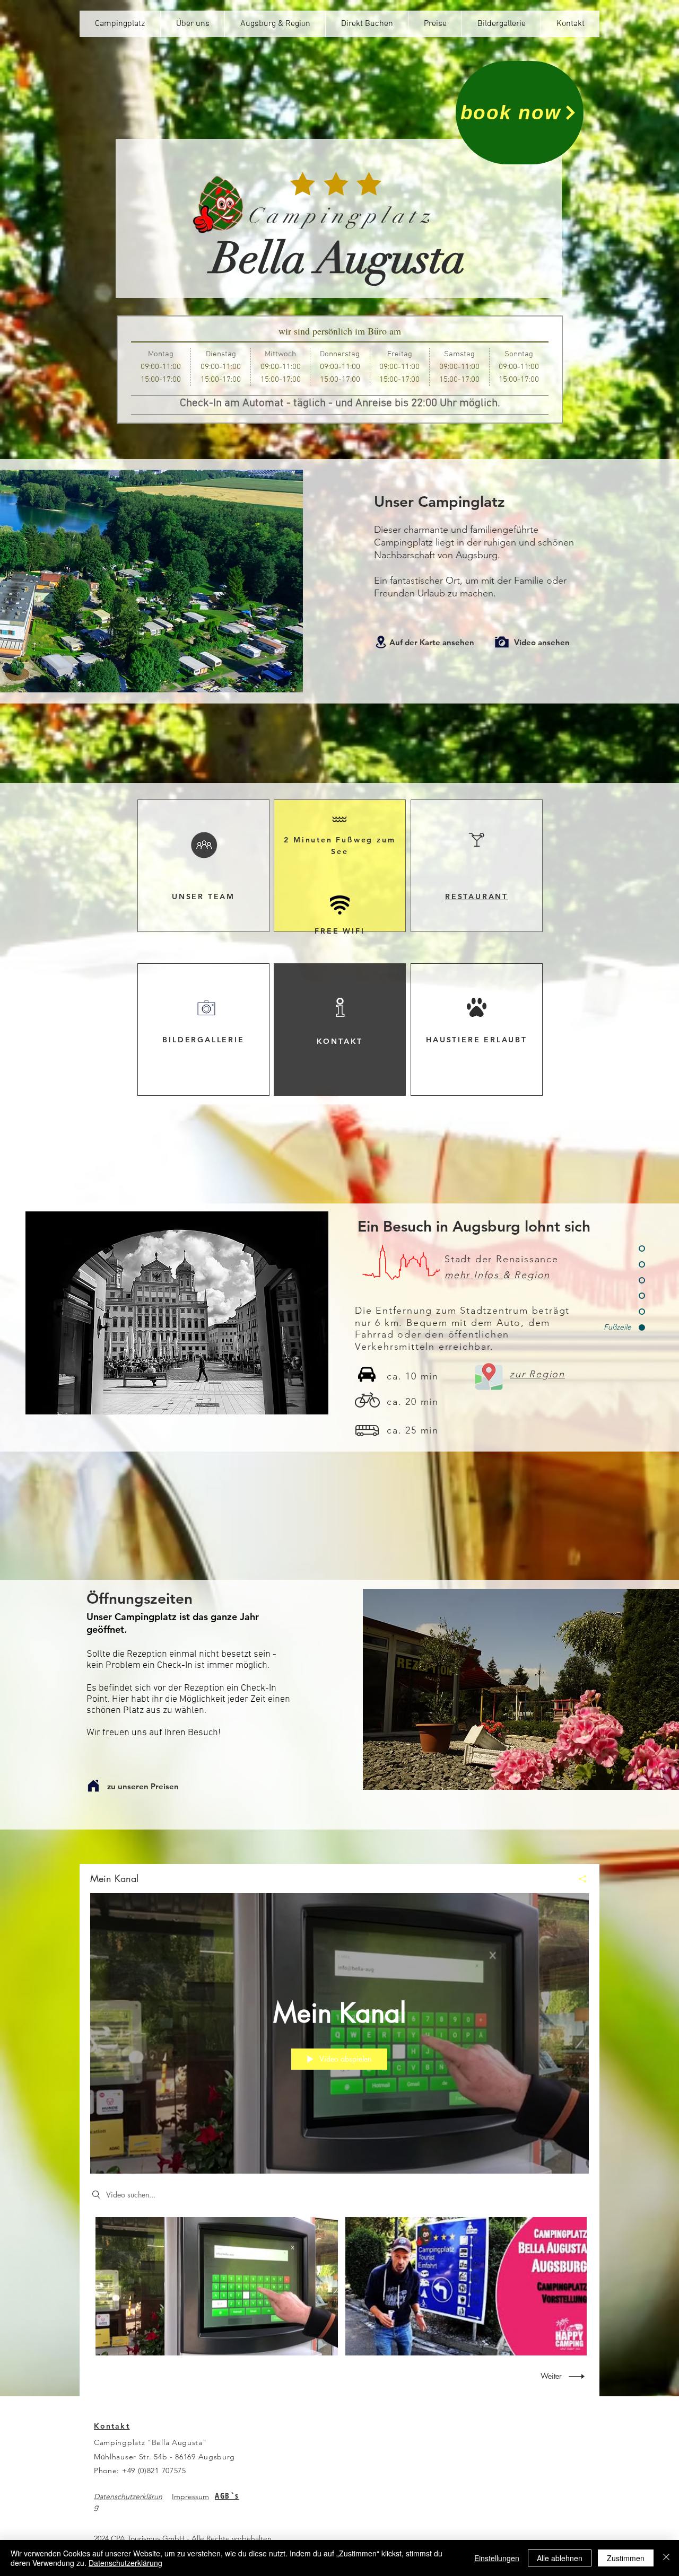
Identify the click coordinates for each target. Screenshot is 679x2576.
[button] (203, 866)
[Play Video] (217, 2286)
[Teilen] (578, 1879)
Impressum (190, 2496)
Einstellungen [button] (497, 2558)
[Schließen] (666, 2558)
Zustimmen (626, 2558)
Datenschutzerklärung (125, 2563)
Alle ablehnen (560, 2558)
